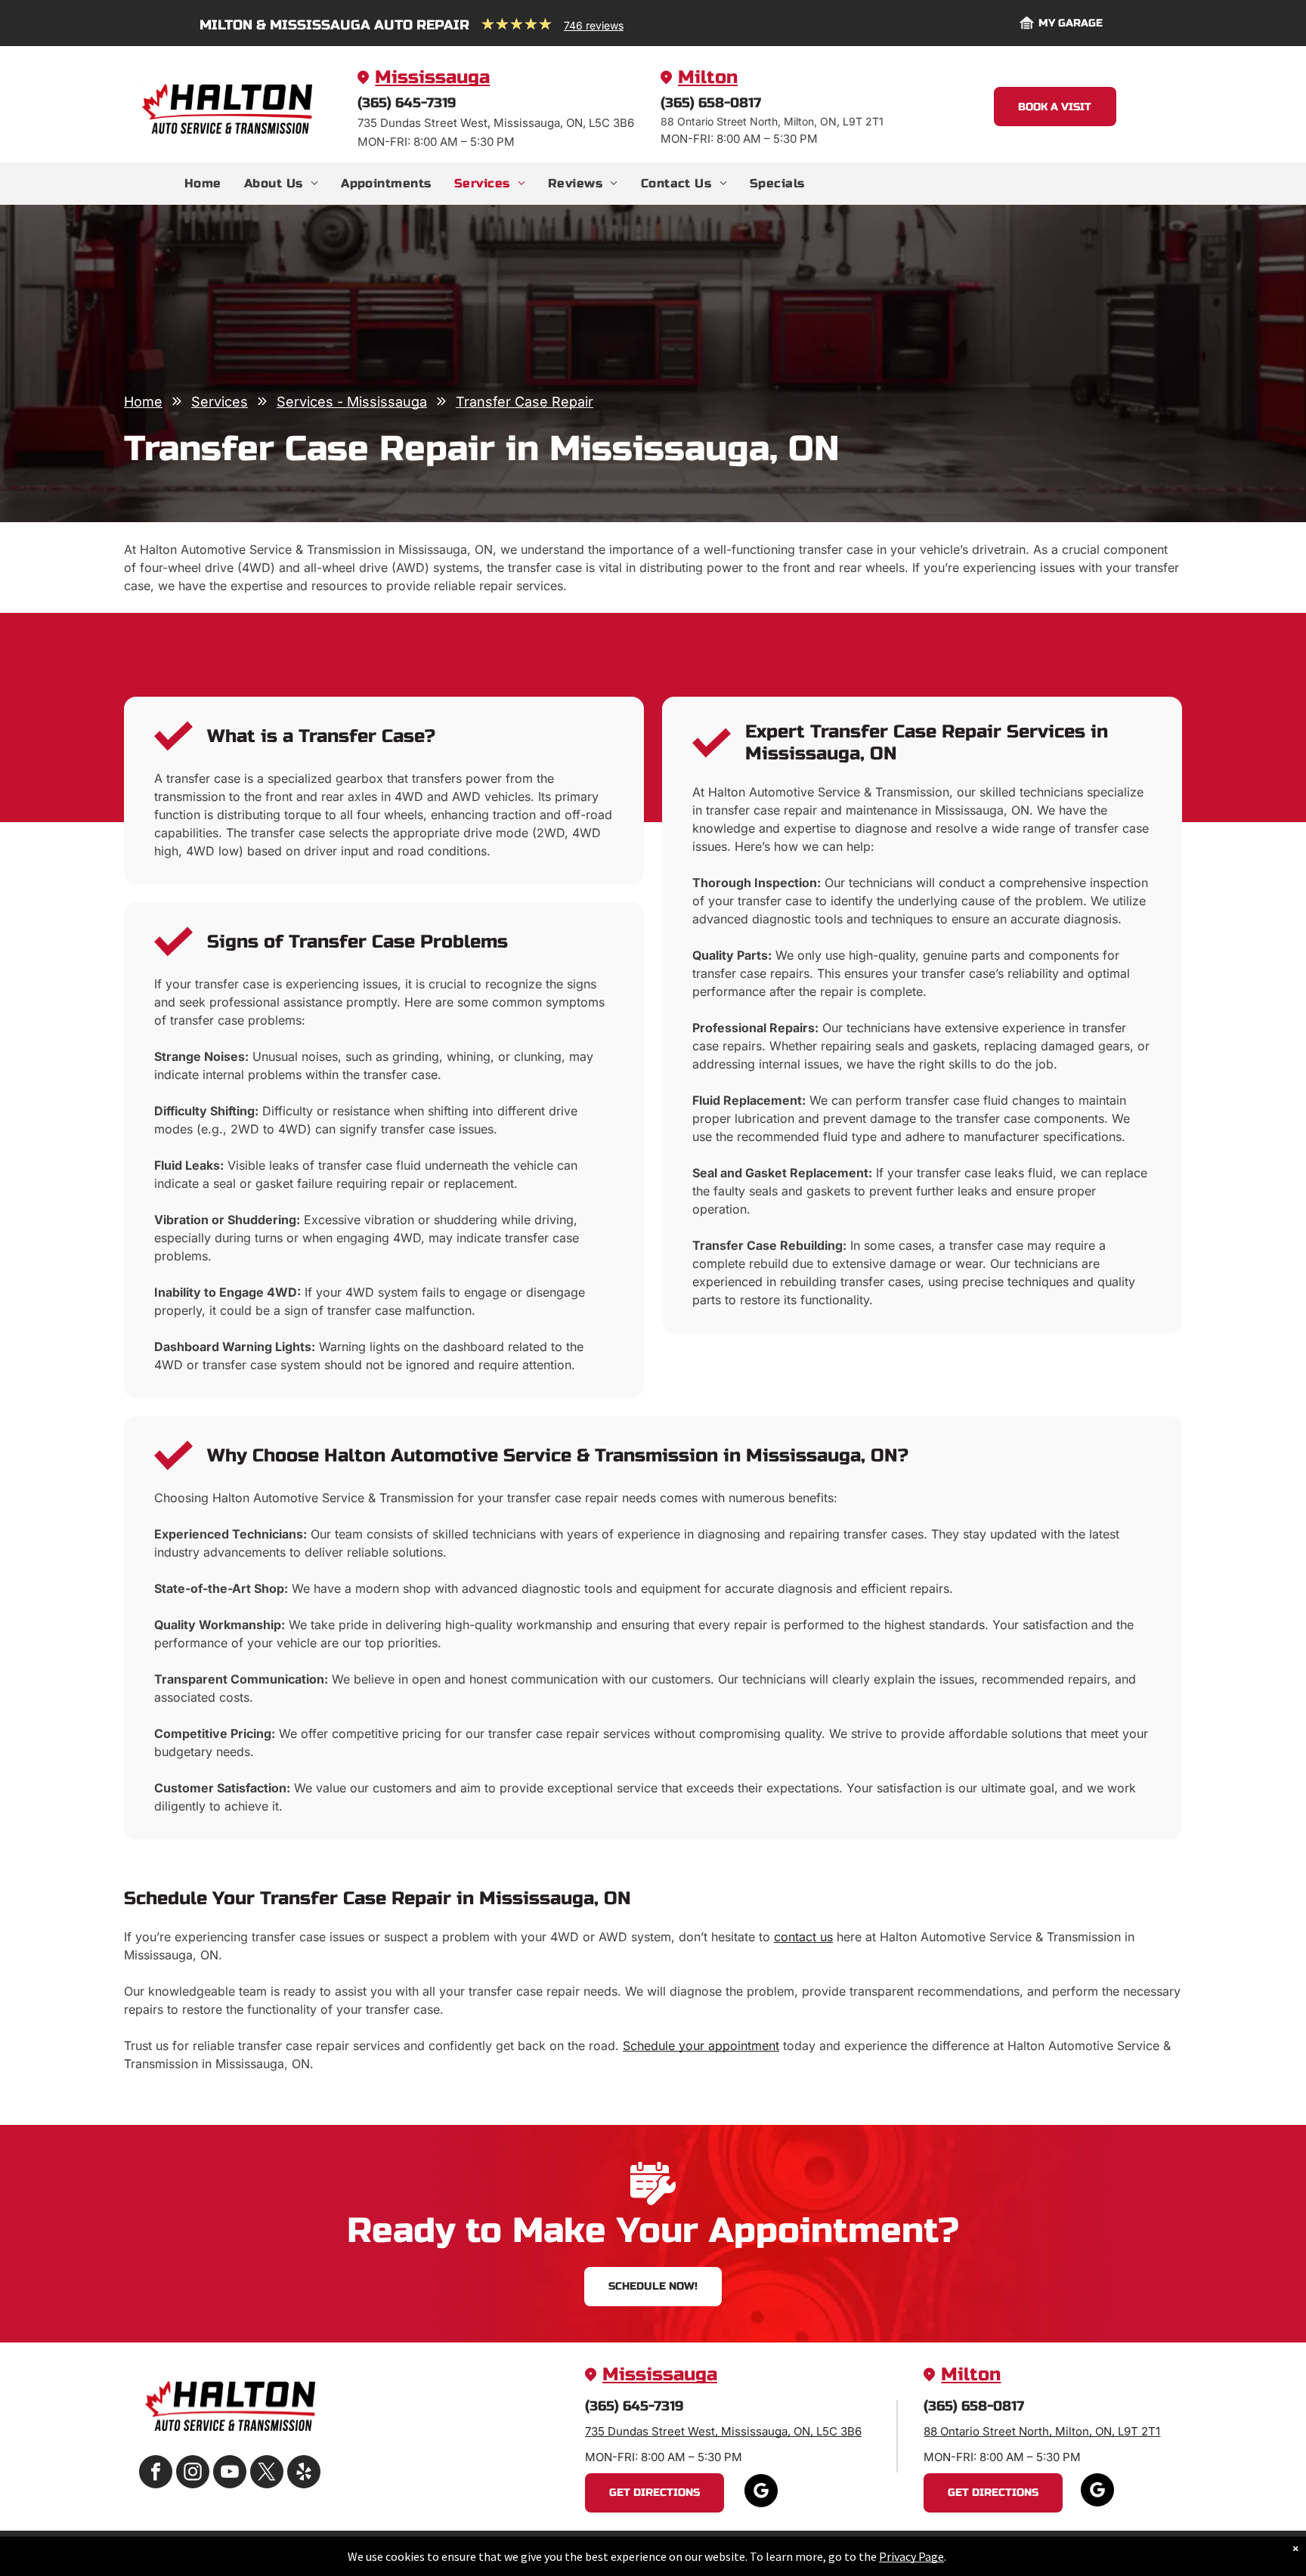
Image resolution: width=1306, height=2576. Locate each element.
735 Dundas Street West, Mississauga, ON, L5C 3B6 (723, 2431)
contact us (803, 1937)
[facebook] (156, 2474)
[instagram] (193, 2474)
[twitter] (267, 2474)
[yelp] (304, 2474)
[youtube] (230, 2474)
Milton (708, 77)
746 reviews (594, 25)
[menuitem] (203, 184)
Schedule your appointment (701, 2046)
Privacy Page (911, 2556)
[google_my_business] (761, 2493)
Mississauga (432, 77)
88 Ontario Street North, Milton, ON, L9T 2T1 (1042, 2431)
